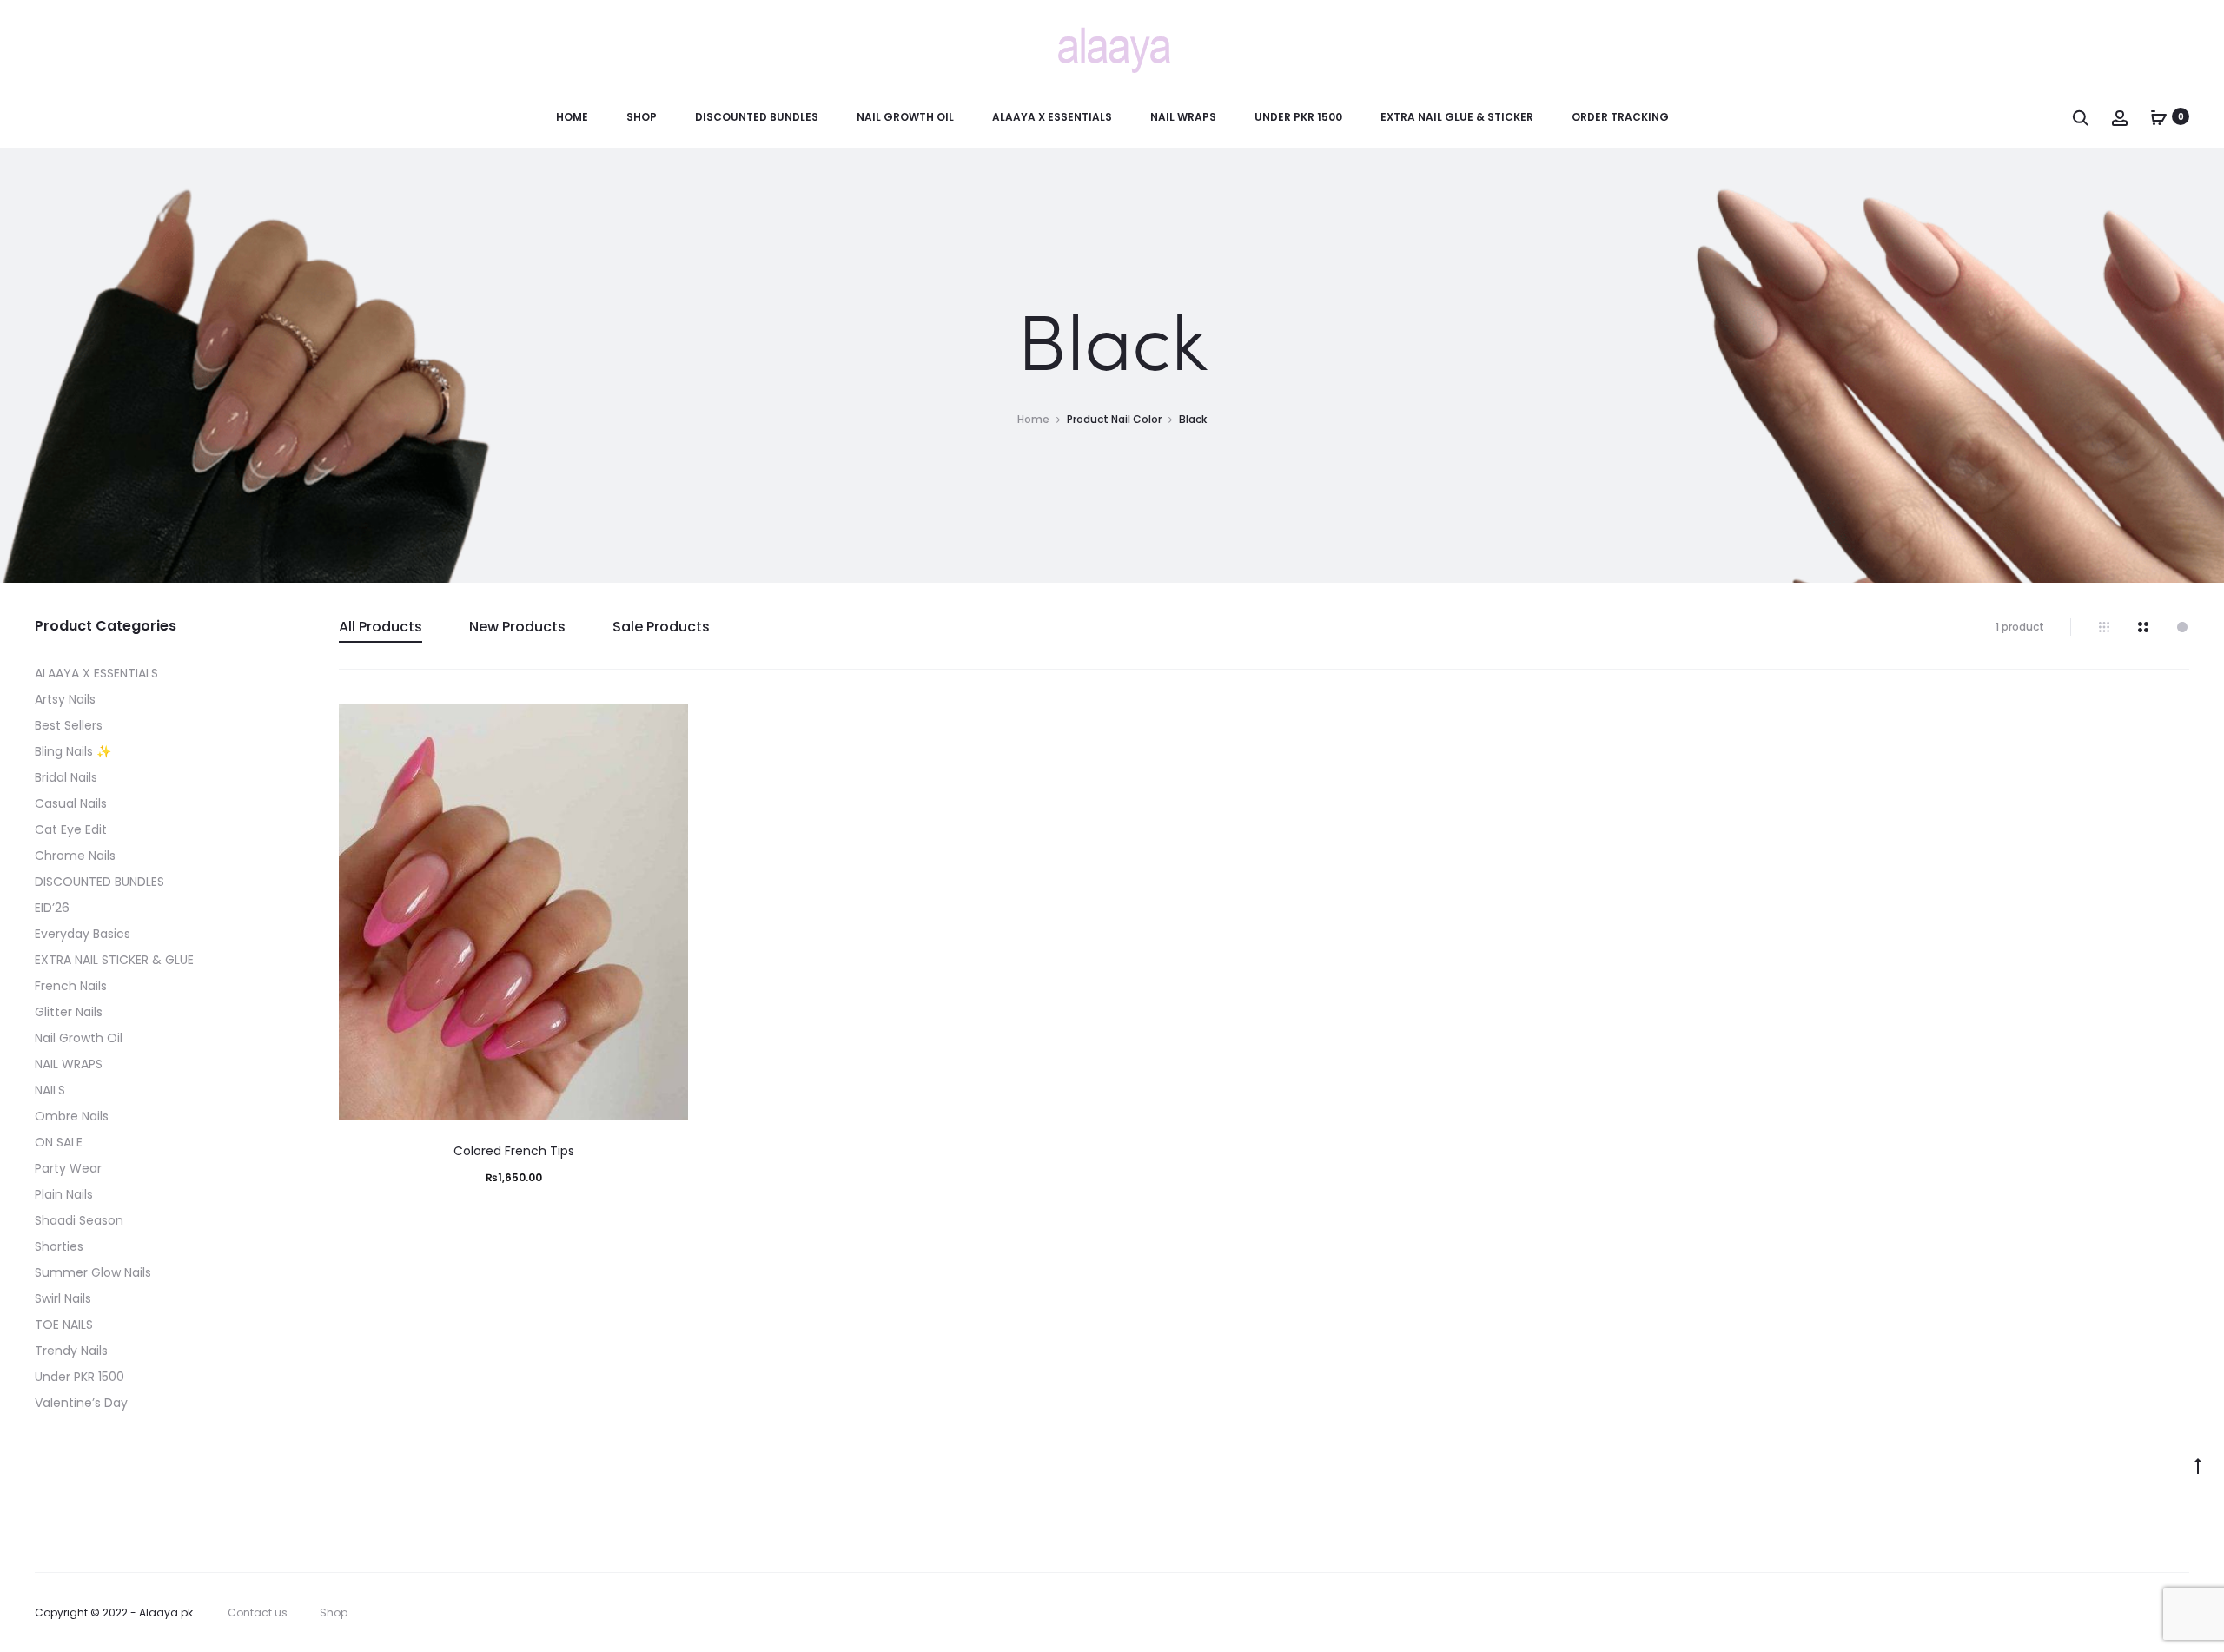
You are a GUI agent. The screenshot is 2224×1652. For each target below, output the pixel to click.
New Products (517, 627)
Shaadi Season (79, 1220)
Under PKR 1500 (1298, 117)
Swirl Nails (63, 1298)
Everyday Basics (83, 934)
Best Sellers (69, 725)
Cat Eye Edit (71, 829)
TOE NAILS (64, 1325)
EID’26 (52, 908)
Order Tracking (1620, 117)
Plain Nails (64, 1194)
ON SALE (59, 1142)
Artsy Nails (65, 699)
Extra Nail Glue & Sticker (1457, 117)
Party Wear (68, 1168)
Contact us (258, 1612)
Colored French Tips (514, 1151)
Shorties (59, 1246)
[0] (2159, 116)
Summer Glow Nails (93, 1272)
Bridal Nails (66, 777)
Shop (642, 117)
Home (572, 117)
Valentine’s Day (81, 1403)
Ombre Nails (72, 1116)
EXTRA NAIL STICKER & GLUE (114, 960)
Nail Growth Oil (905, 117)
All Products (381, 627)
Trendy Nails (71, 1351)
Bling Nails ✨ (73, 751)
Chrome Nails (75, 856)
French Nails (71, 986)
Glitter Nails (69, 1012)
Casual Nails (71, 803)
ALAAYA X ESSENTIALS (1052, 117)
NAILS (50, 1090)
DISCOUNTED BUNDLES (757, 117)
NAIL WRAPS (1183, 117)
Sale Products (661, 627)
